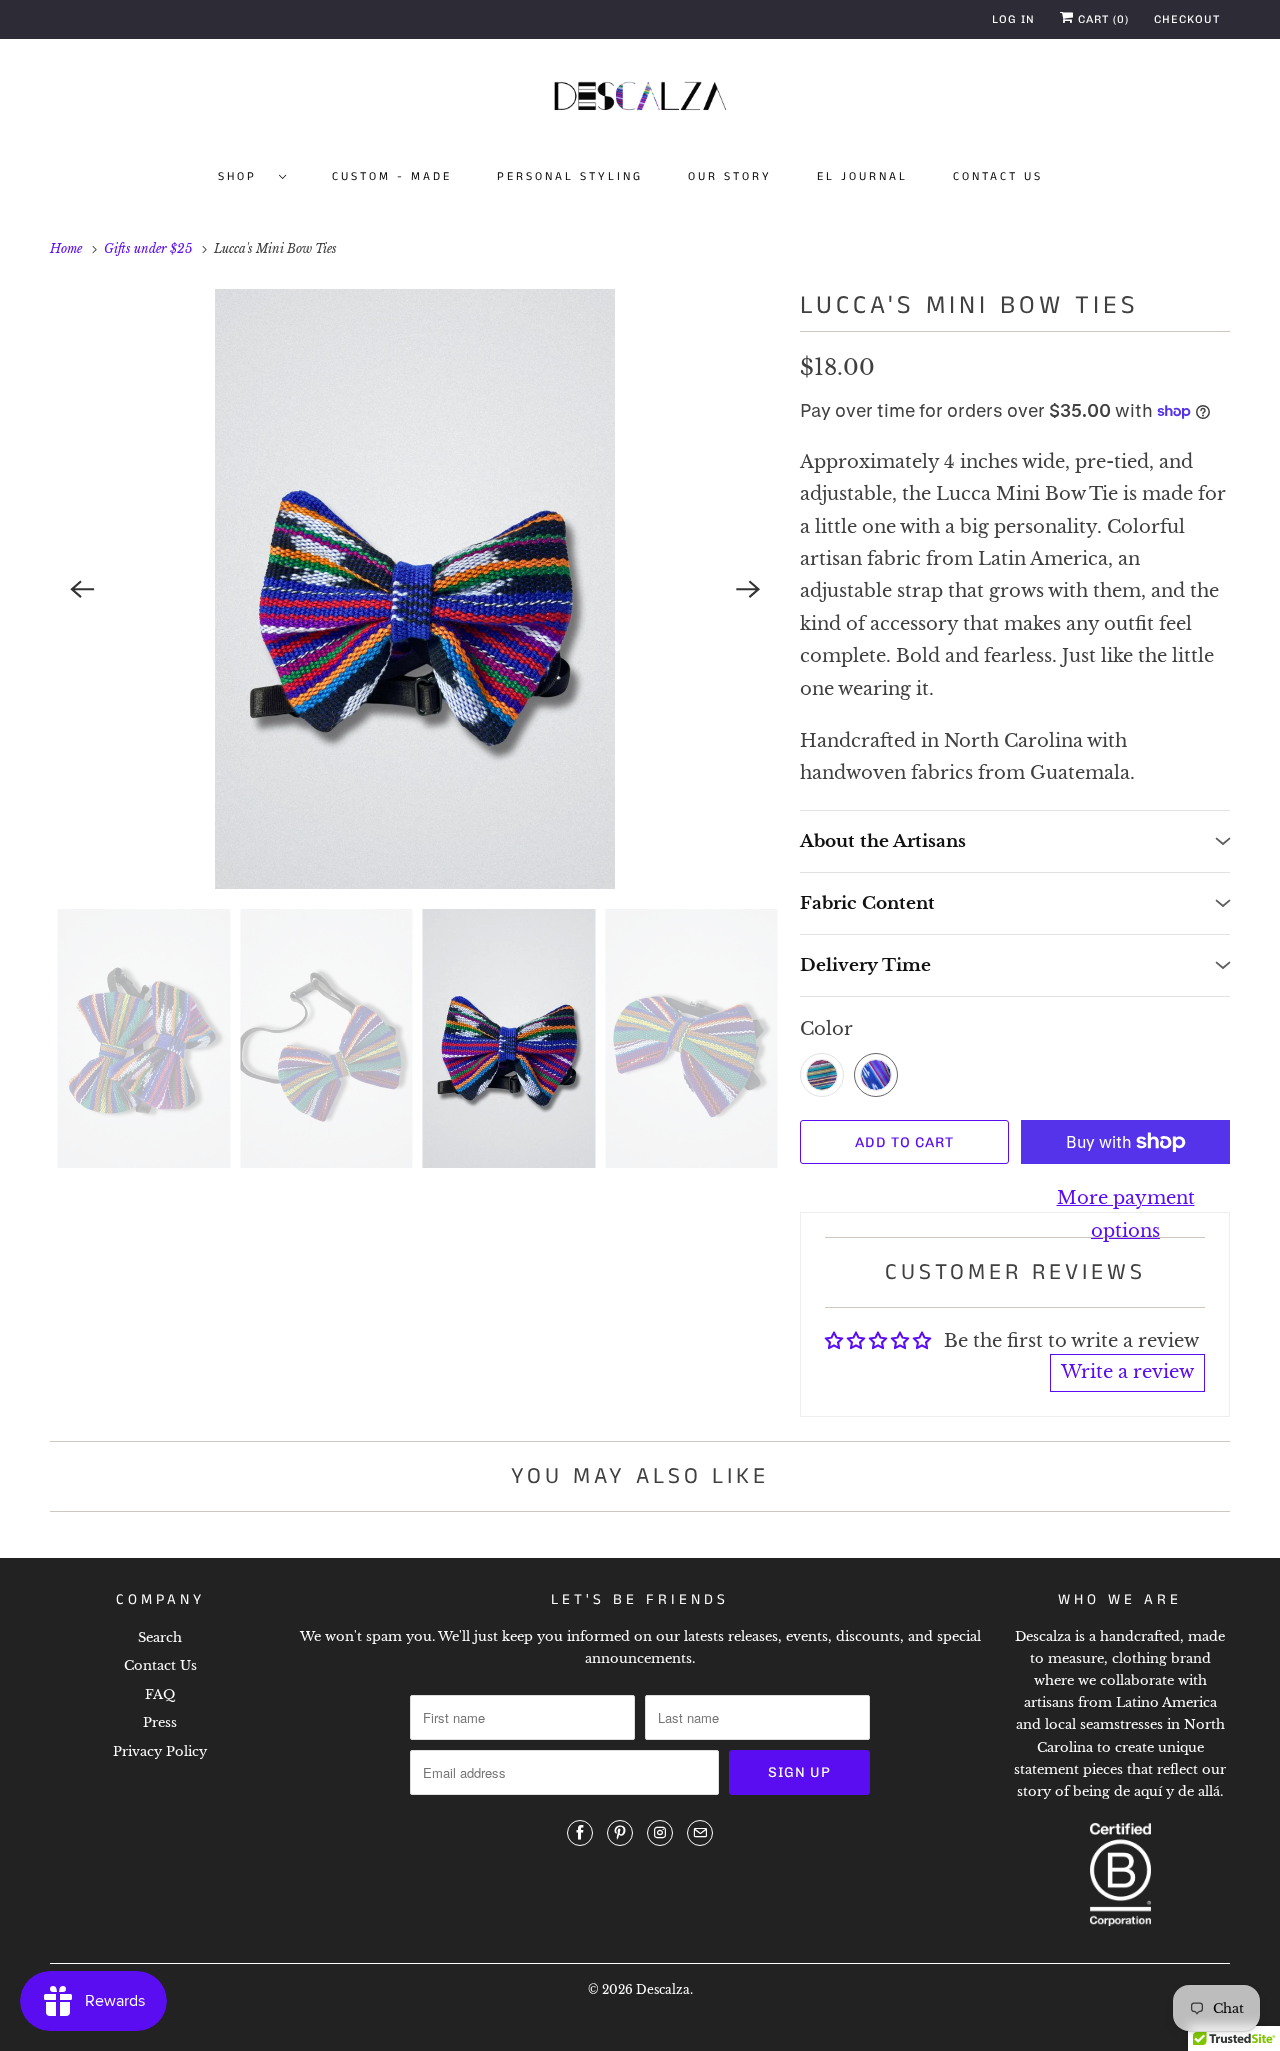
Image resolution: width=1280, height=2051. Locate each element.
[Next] (748, 589)
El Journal (862, 176)
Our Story (730, 176)
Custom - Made (392, 176)
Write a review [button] (1127, 1372)
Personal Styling (570, 176)
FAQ (160, 1694)
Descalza (663, 1989)
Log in (1013, 19)
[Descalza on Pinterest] (620, 1833)
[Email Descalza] (700, 1833)
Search (160, 1637)
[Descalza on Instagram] (660, 1833)
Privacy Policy (160, 1751)
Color (826, 1029)
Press (160, 1722)
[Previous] (82, 589)
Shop (243, 176)
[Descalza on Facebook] (580, 1833)
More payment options (1126, 1214)
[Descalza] (640, 100)
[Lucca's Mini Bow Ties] (415, 589)
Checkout (1187, 19)
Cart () (1101, 19)
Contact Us (998, 176)
